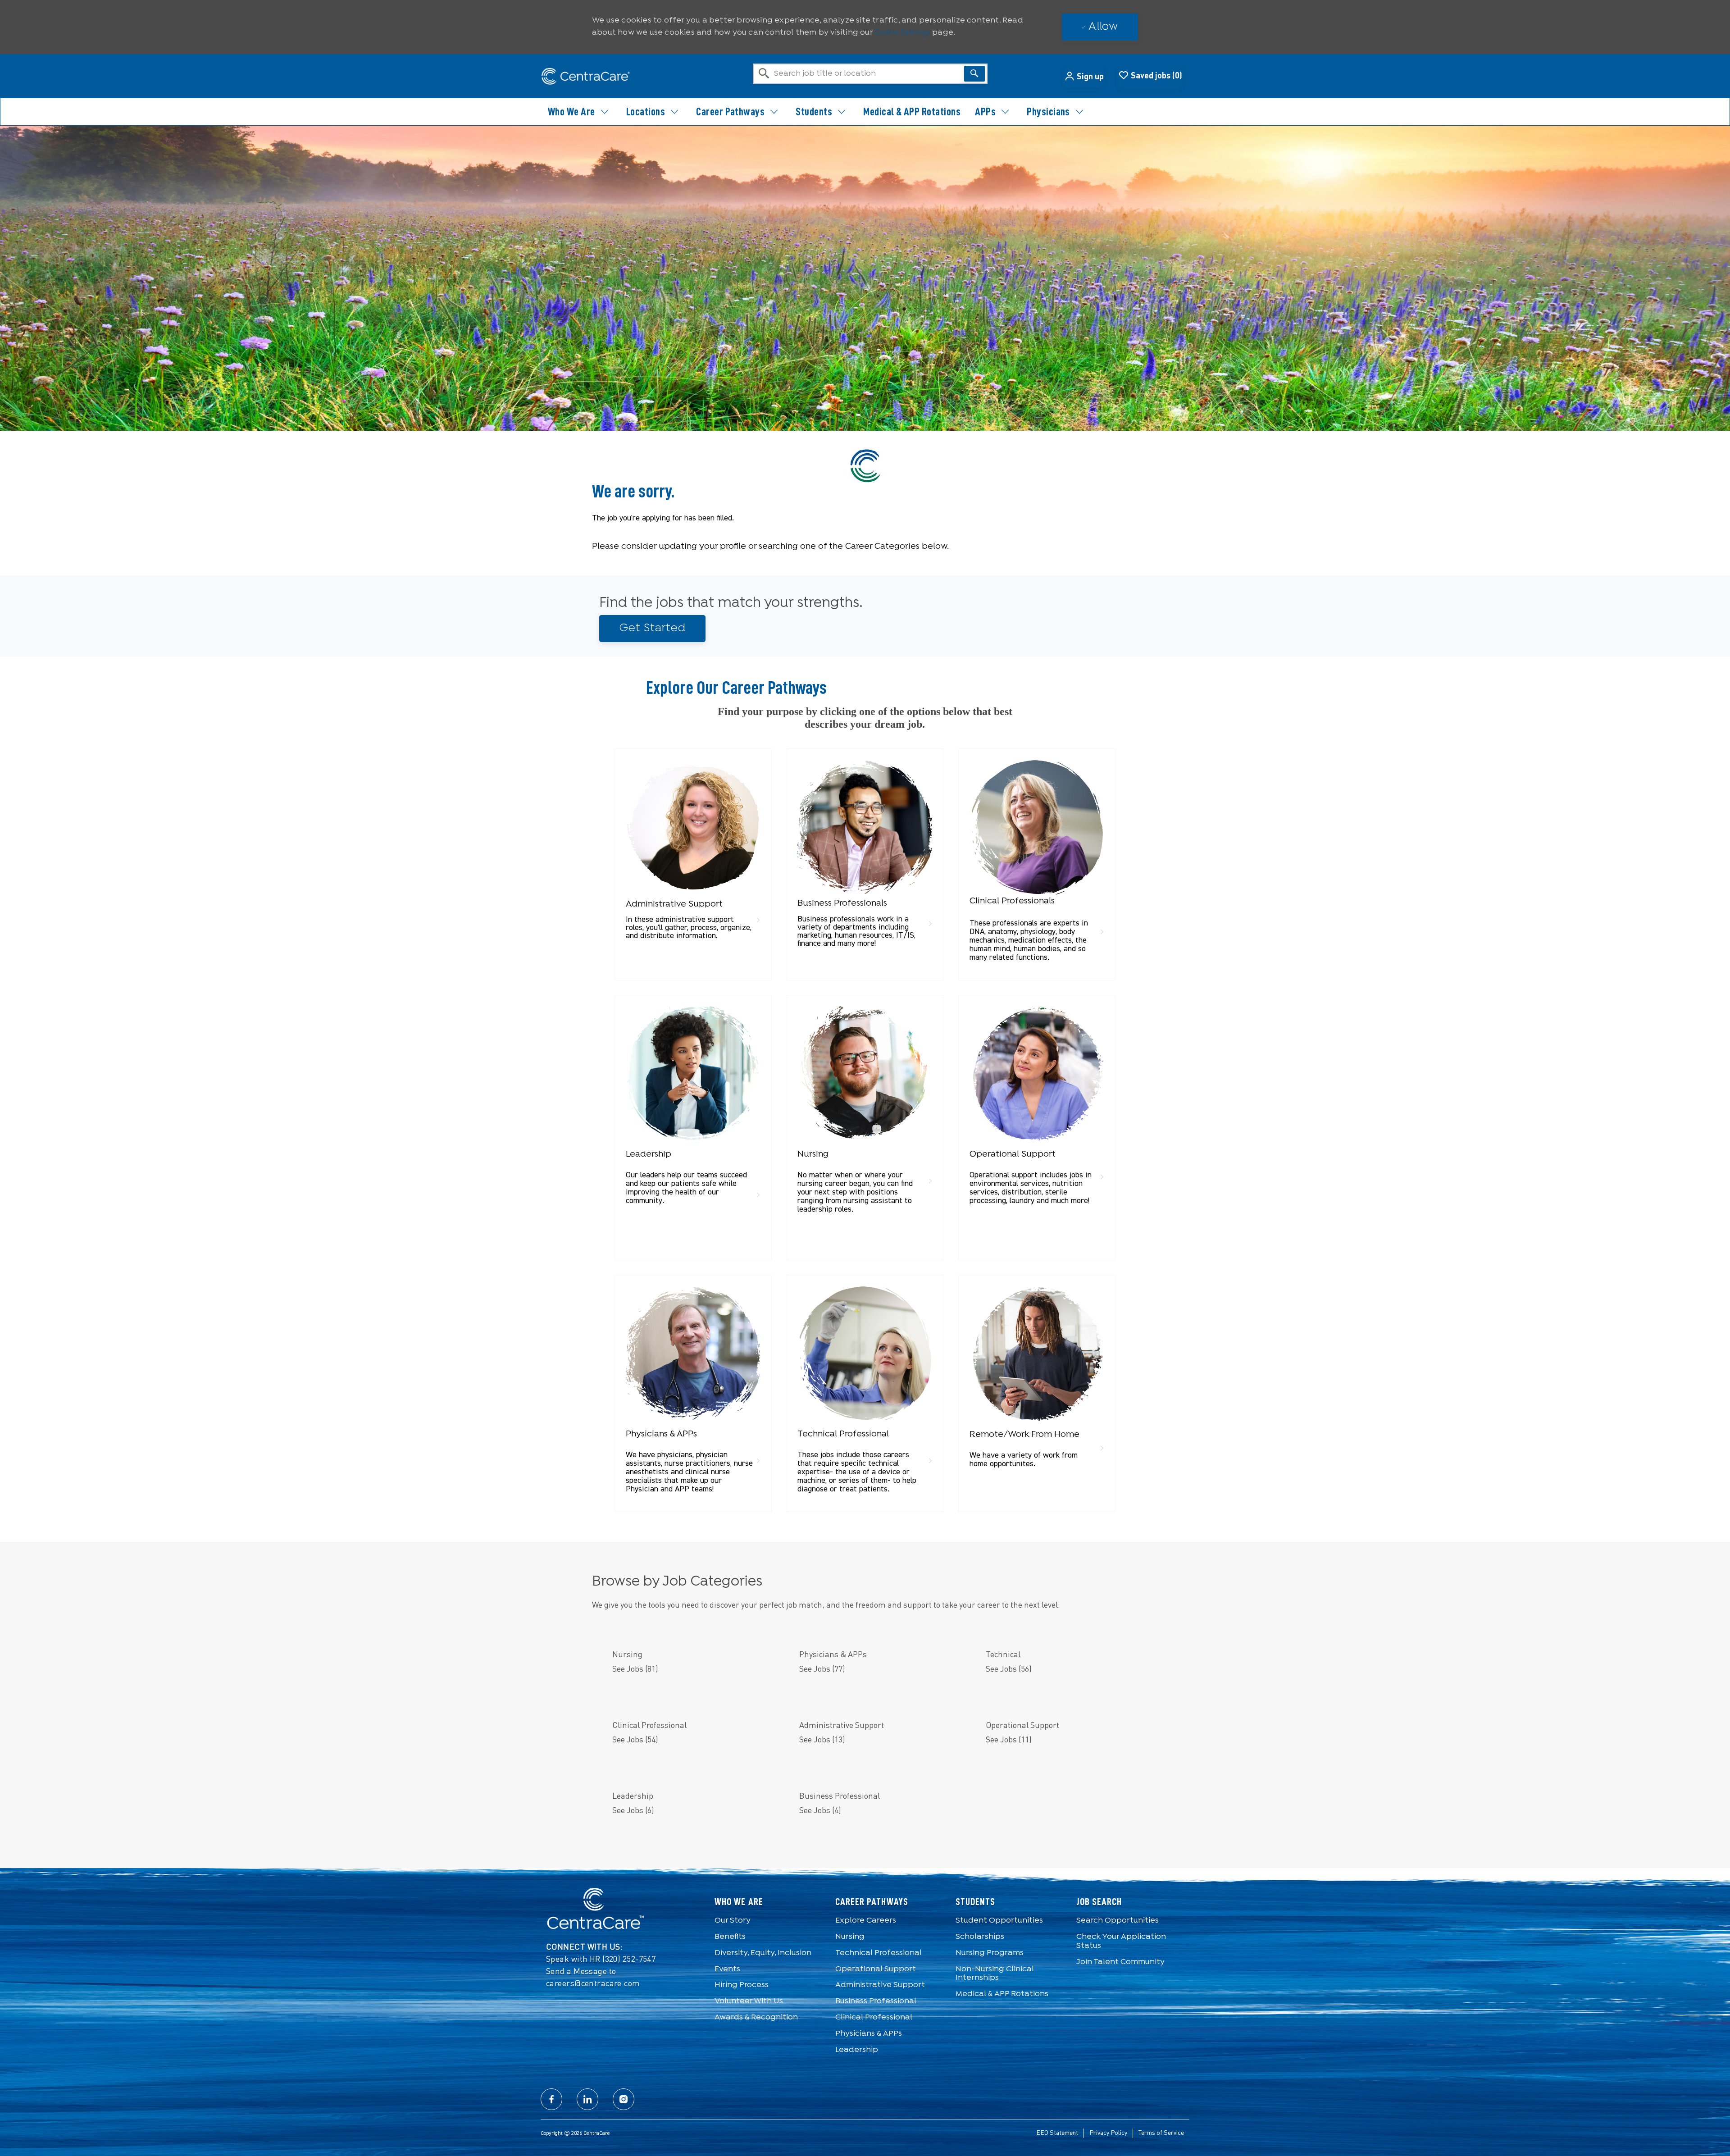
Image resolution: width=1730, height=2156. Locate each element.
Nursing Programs (990, 1953)
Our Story (733, 1921)
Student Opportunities (999, 1921)
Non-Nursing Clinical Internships (995, 1974)
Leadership (857, 2050)
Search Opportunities (1118, 1921)
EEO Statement (1057, 2133)
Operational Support (876, 1969)
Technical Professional (879, 1953)
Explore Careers (866, 1921)
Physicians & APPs (869, 2034)
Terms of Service (1161, 2133)
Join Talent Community (1120, 1962)
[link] (693, 852)
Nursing (850, 1937)
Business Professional (876, 2001)
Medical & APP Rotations (912, 112)
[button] (1084, 76)
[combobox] (870, 74)
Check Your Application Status (1121, 1941)
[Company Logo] (586, 76)
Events (727, 1969)
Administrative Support (880, 1985)
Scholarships (980, 1937)
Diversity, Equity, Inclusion (763, 1953)
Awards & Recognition (756, 2017)
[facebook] (551, 2099)
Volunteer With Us (749, 2001)
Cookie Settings (902, 32)
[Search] (974, 74)
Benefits (730, 1937)
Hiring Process (742, 1985)
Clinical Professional (874, 2017)
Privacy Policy (1108, 2133)
